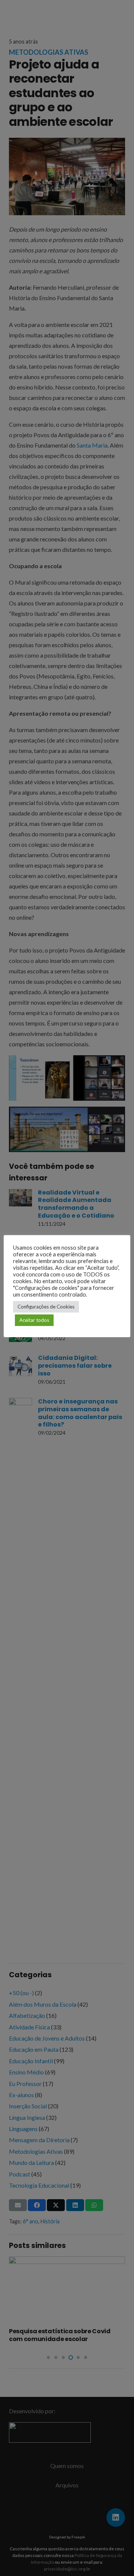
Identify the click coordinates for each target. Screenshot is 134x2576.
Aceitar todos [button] (34, 1320)
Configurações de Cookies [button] (46, 1307)
